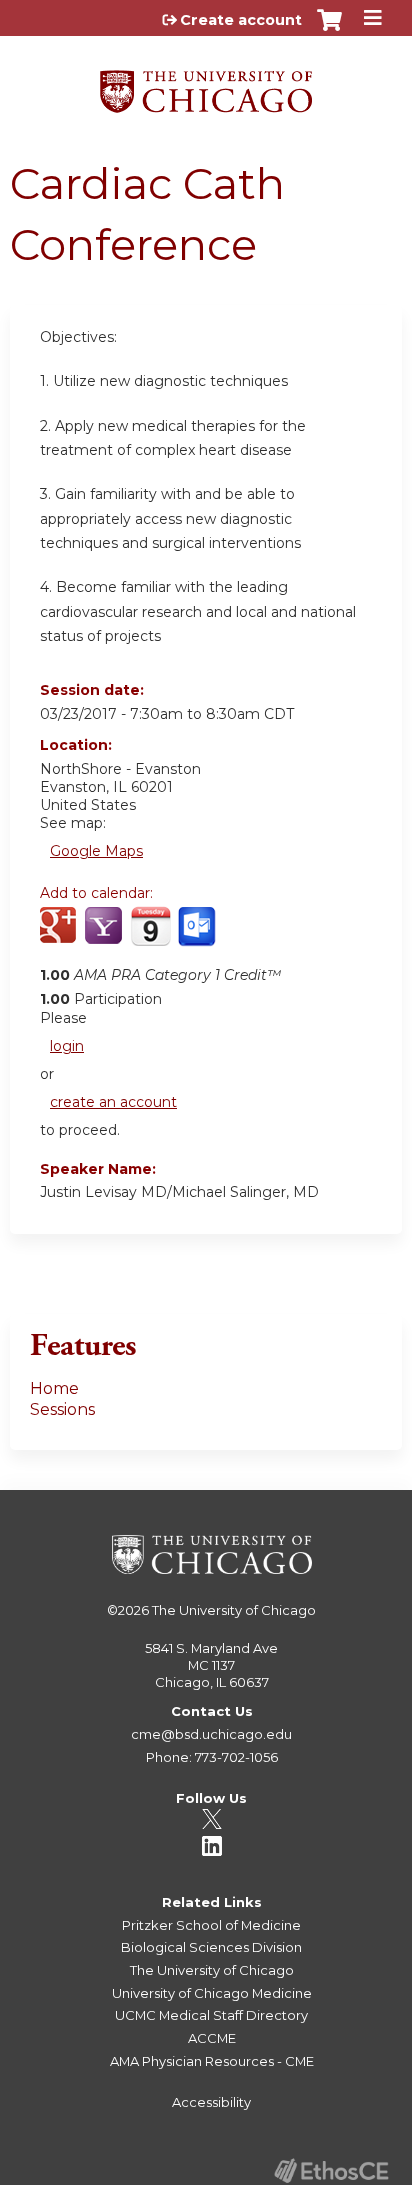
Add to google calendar (60, 937)
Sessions (62, 1409)
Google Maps (96, 851)
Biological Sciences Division (211, 1947)
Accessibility (211, 2102)
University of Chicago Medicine (212, 1993)
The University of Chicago (234, 1610)
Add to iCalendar (150, 936)
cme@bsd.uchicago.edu (211, 1734)
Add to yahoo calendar (105, 937)
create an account (113, 1102)
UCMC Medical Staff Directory (211, 2015)
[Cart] (329, 30)
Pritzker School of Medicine (211, 1925)
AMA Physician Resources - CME (212, 2061)
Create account (241, 20)
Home (54, 1388)
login (67, 1046)
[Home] (206, 84)
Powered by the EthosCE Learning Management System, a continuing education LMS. (331, 2170)
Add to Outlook (198, 937)
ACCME (212, 2038)
